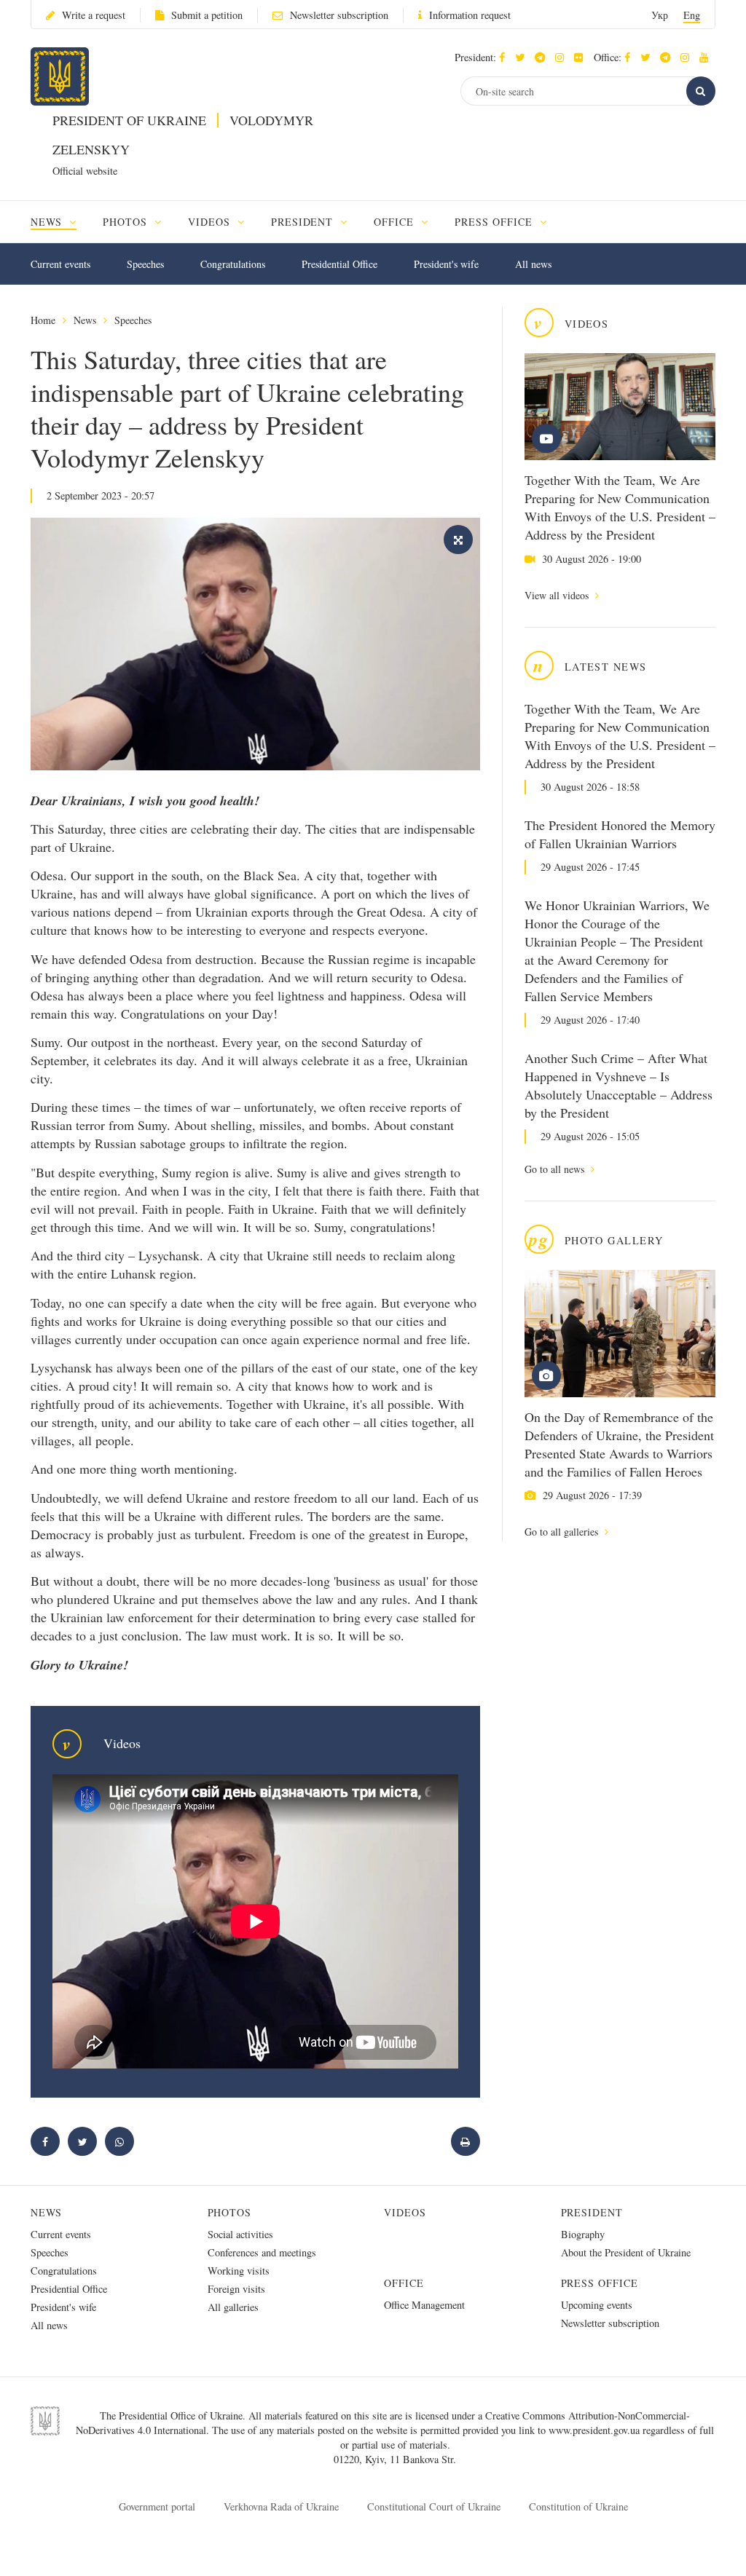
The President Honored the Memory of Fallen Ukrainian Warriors (620, 834)
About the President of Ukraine (626, 2252)
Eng (692, 15)
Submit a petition (207, 15)
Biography (583, 2234)
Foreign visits (236, 2289)
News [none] (48, 222)
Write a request (94, 15)
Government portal (157, 2506)
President (592, 2212)
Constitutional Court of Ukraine (434, 2506)
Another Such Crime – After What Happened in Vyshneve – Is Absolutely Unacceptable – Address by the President (619, 1085)
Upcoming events (597, 2305)
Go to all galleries (563, 1532)
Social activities (240, 2234)
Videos (405, 2212)
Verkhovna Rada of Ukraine (281, 2506)
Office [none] (396, 222)
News (85, 320)
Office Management (424, 2305)
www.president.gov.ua (596, 2430)
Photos (230, 2212)
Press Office (600, 2283)
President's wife (446, 264)
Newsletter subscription (339, 15)
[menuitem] (60, 222)
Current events (60, 264)
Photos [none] (127, 222)
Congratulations (233, 264)
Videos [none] (211, 222)
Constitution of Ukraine (578, 2506)
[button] (523, 57)
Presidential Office (339, 264)
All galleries (233, 2307)
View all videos (558, 595)
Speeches (145, 264)
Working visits (239, 2271)
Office (404, 2283)
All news (533, 264)
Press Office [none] (495, 222)
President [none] (304, 222)
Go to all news (556, 1169)
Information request (470, 15)
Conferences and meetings (262, 2252)
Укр (660, 15)
